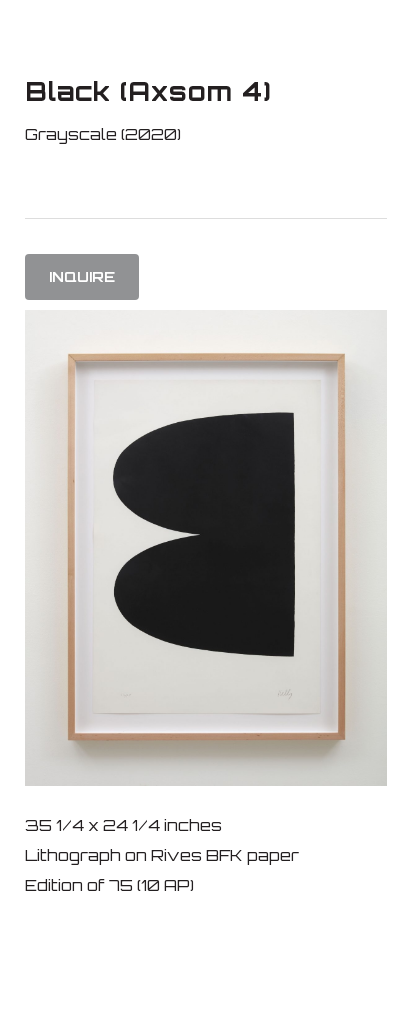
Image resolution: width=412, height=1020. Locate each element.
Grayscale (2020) (103, 134)
